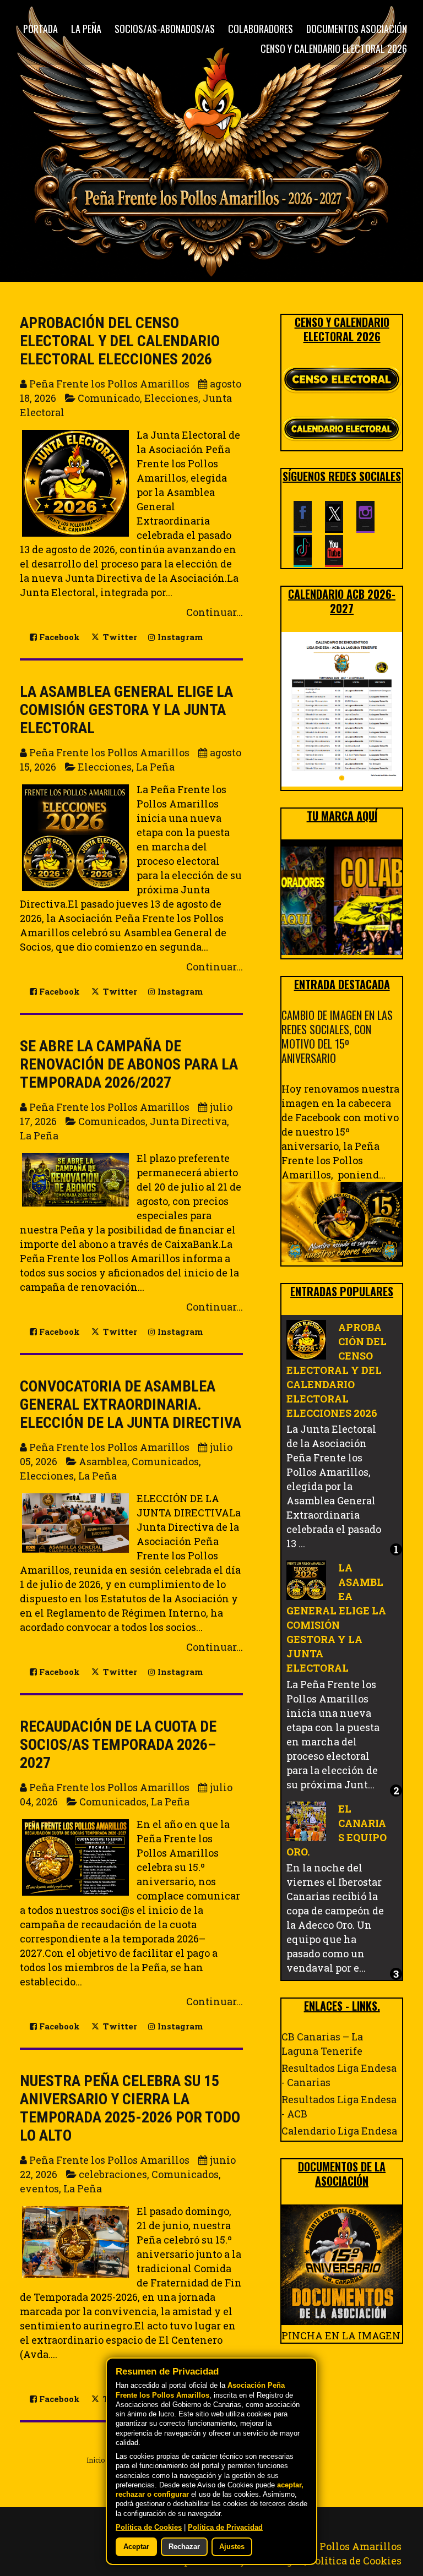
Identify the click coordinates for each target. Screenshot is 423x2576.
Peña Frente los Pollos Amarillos (321, 2546)
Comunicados (112, 1121)
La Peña (86, 29)
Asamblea (103, 1461)
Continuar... (215, 612)
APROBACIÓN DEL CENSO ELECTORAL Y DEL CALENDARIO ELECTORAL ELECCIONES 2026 (120, 341)
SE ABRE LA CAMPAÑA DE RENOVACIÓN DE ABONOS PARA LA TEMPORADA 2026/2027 (129, 1064)
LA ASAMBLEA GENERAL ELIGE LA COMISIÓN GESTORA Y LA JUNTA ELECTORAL (126, 710)
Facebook (58, 637)
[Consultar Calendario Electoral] (342, 430)
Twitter (119, 637)
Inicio (96, 2460)
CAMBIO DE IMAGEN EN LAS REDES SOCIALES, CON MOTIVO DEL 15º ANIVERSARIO (337, 1036)
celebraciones (113, 2174)
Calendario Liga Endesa (339, 2131)
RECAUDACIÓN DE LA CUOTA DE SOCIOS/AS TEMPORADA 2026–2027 (118, 1745)
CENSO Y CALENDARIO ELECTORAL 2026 (334, 48)
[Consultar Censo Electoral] (342, 380)
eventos (39, 2188)
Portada (40, 29)
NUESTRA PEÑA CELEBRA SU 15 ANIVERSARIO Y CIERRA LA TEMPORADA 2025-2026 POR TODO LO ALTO (130, 2108)
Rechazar (184, 2547)
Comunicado (109, 398)
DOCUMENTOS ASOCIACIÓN (357, 29)
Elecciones (171, 398)
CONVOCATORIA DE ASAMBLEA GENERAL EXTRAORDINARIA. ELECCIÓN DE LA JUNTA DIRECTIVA (131, 1404)
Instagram (179, 637)
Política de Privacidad (225, 2528)
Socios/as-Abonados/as (165, 29)
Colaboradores (261, 29)
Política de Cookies (355, 2561)
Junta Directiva (188, 1121)
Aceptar (136, 2547)
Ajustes (232, 2547)
